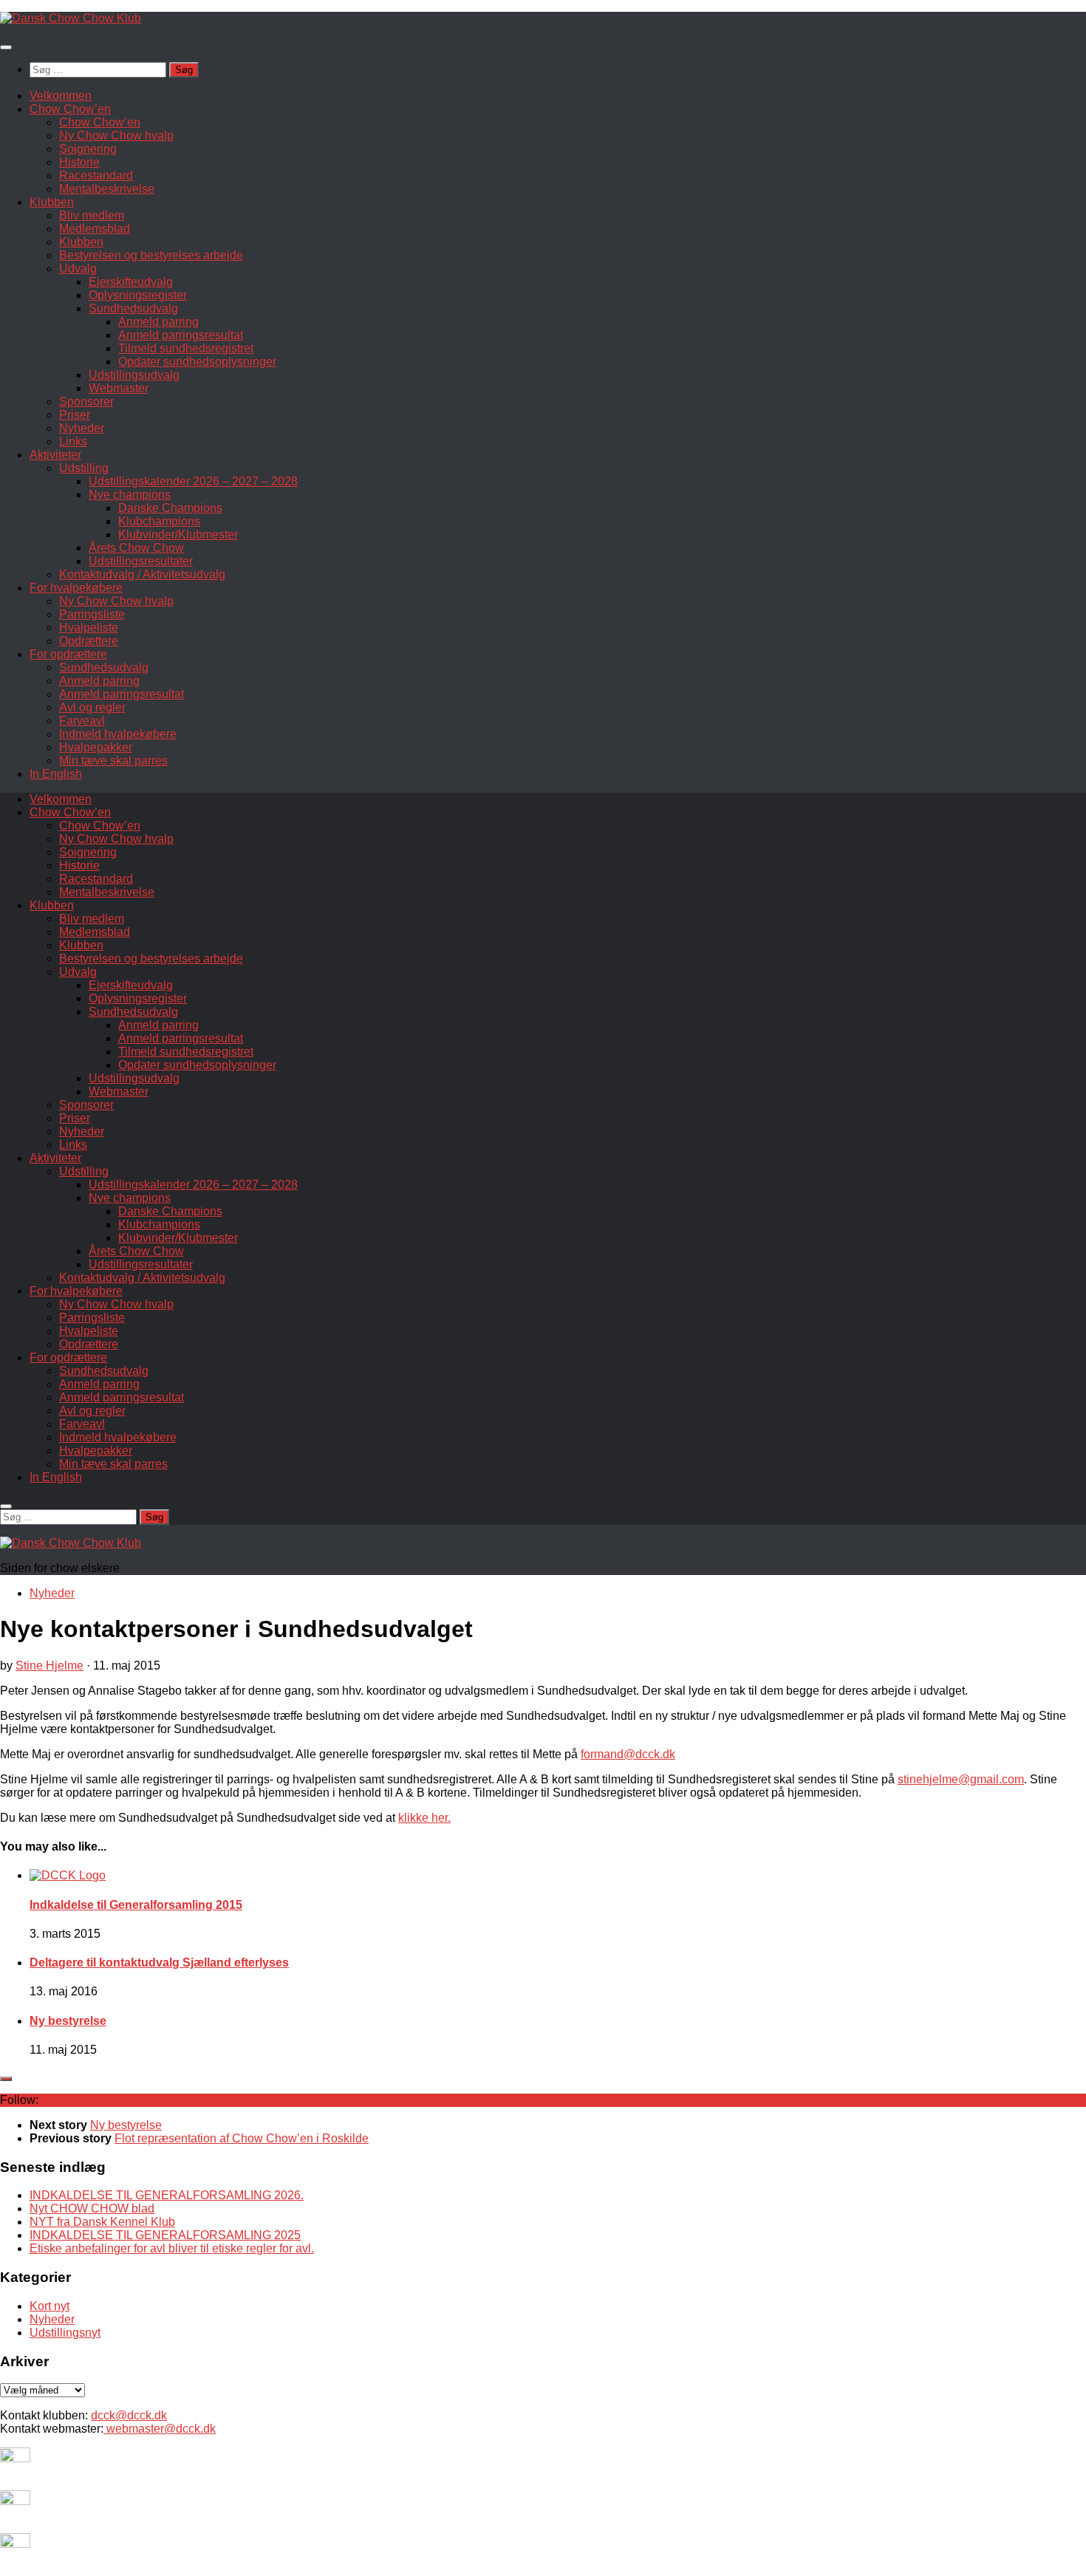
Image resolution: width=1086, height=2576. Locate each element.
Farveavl (82, 721)
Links (73, 441)
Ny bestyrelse (68, 2021)
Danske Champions (170, 508)
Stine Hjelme (49, 1665)
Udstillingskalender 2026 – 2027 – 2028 (193, 481)
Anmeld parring (158, 322)
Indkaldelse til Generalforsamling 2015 (136, 1905)
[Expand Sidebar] (6, 2079)
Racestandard (96, 175)
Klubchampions (159, 521)
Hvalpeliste (89, 628)
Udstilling (84, 468)
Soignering (88, 149)
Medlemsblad (95, 229)
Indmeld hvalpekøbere (118, 734)
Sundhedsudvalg (133, 308)
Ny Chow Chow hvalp (116, 136)
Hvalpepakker (96, 747)
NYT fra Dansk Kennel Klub (102, 2222)
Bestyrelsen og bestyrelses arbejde (151, 255)
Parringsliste (92, 614)
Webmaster (119, 388)
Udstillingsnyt (65, 2333)
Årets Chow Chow (136, 548)
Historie (79, 162)
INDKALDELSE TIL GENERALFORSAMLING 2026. (167, 2195)
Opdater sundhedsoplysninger (197, 362)
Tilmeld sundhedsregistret (186, 348)
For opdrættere (68, 654)
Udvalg (78, 269)
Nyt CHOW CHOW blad (92, 2208)
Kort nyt (49, 2306)
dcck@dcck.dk (129, 2415)
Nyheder (82, 428)
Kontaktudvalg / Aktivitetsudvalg (142, 574)
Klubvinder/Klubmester (178, 534)
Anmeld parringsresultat (181, 335)
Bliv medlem (92, 215)
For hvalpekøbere (76, 588)
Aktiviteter (55, 455)
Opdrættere (89, 641)
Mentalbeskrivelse (107, 189)
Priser (75, 415)
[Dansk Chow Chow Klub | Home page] (71, 18)
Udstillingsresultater (141, 561)
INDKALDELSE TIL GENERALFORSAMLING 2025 (165, 2235)
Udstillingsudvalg (134, 375)
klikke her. (424, 1818)
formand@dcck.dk (628, 1754)
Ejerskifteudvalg (131, 282)
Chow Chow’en (70, 109)
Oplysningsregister (138, 295)
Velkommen (61, 96)
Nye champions (130, 495)
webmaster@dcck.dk (160, 2429)
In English (56, 774)
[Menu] (6, 47)
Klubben (52, 202)
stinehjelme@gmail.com (961, 1779)
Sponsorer (86, 402)
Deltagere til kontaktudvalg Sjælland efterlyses (159, 1962)
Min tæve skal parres (113, 761)
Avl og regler (92, 707)
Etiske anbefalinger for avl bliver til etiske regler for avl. (172, 2248)
